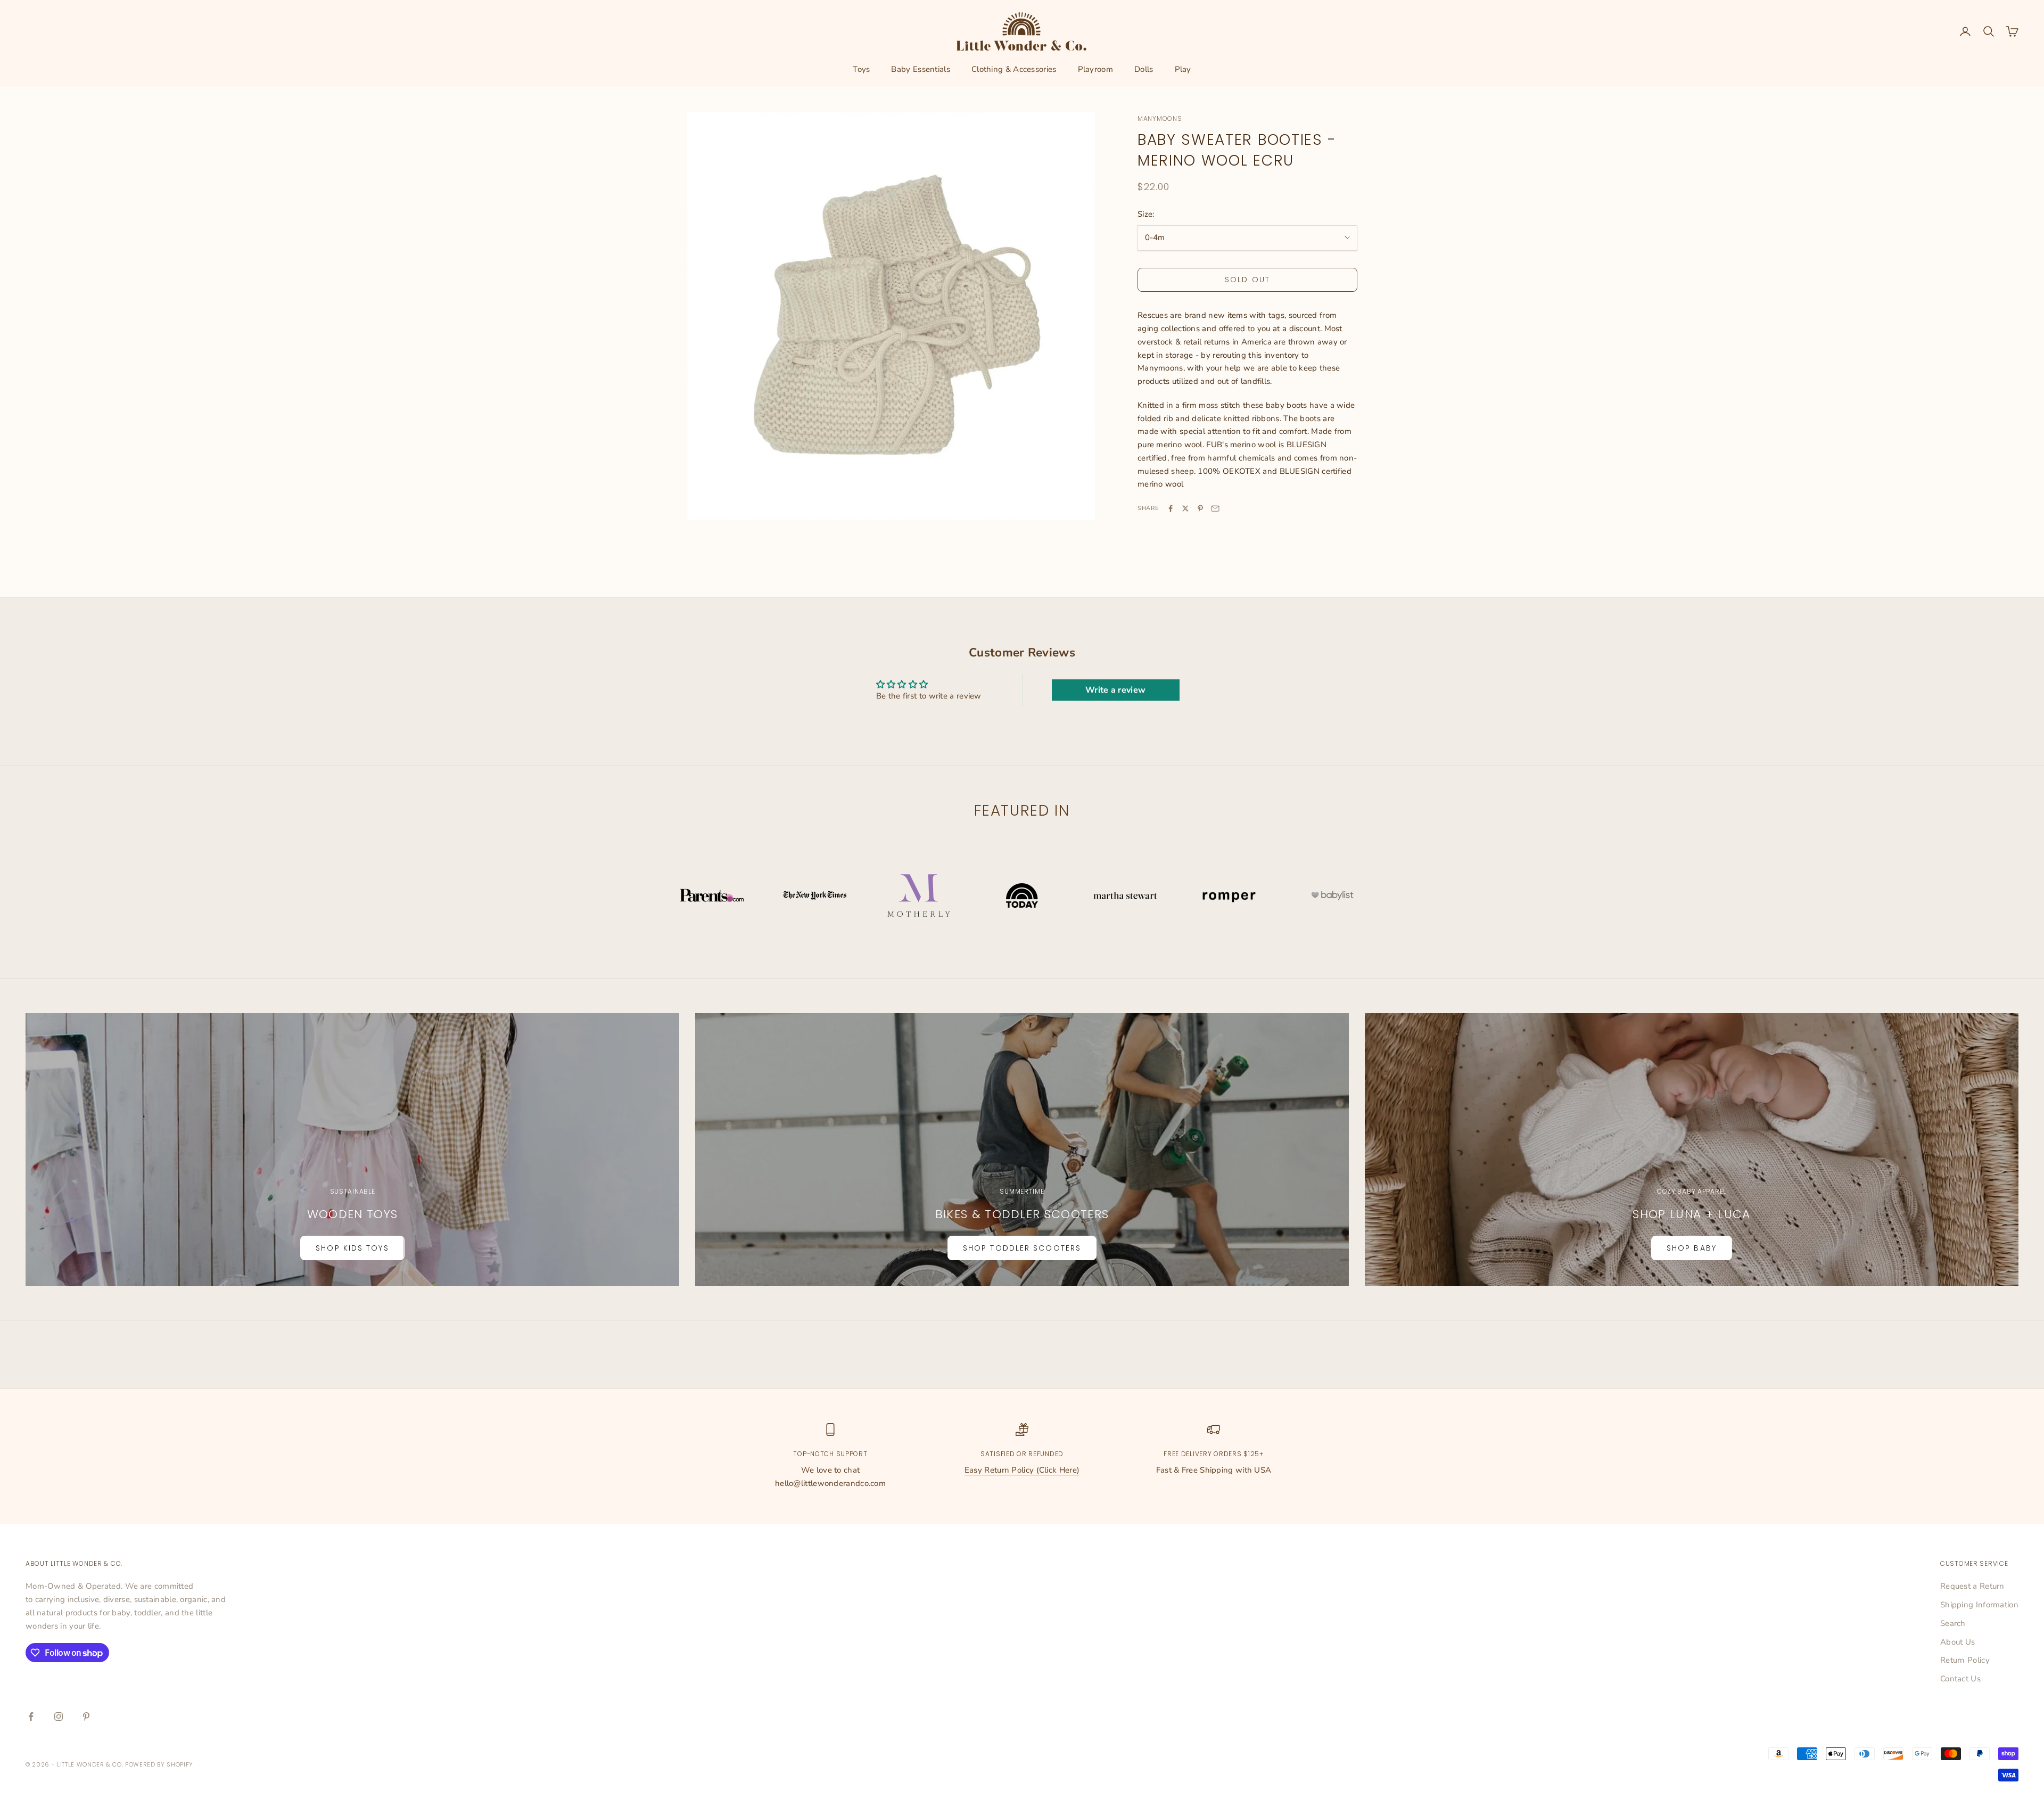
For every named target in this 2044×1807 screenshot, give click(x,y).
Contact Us (1960, 1679)
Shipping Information (1979, 1605)
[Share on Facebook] (1171, 508)
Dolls (1144, 69)
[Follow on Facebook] (31, 1716)
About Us (1958, 1642)
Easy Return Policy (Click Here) (1022, 1470)
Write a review (1115, 690)
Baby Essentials (921, 69)
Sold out (1247, 280)
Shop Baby (1692, 1248)
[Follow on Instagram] (59, 1716)
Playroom (1095, 69)
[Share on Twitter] (1185, 508)
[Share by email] (1215, 508)
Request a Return (1972, 1586)
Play (1183, 69)
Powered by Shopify (159, 1764)
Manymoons (1160, 118)
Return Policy (1965, 1660)
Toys (861, 69)
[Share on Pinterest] (1200, 508)
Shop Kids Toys (352, 1248)
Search (1953, 1623)
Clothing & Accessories (1014, 69)
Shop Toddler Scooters (1022, 1248)
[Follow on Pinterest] (86, 1716)
